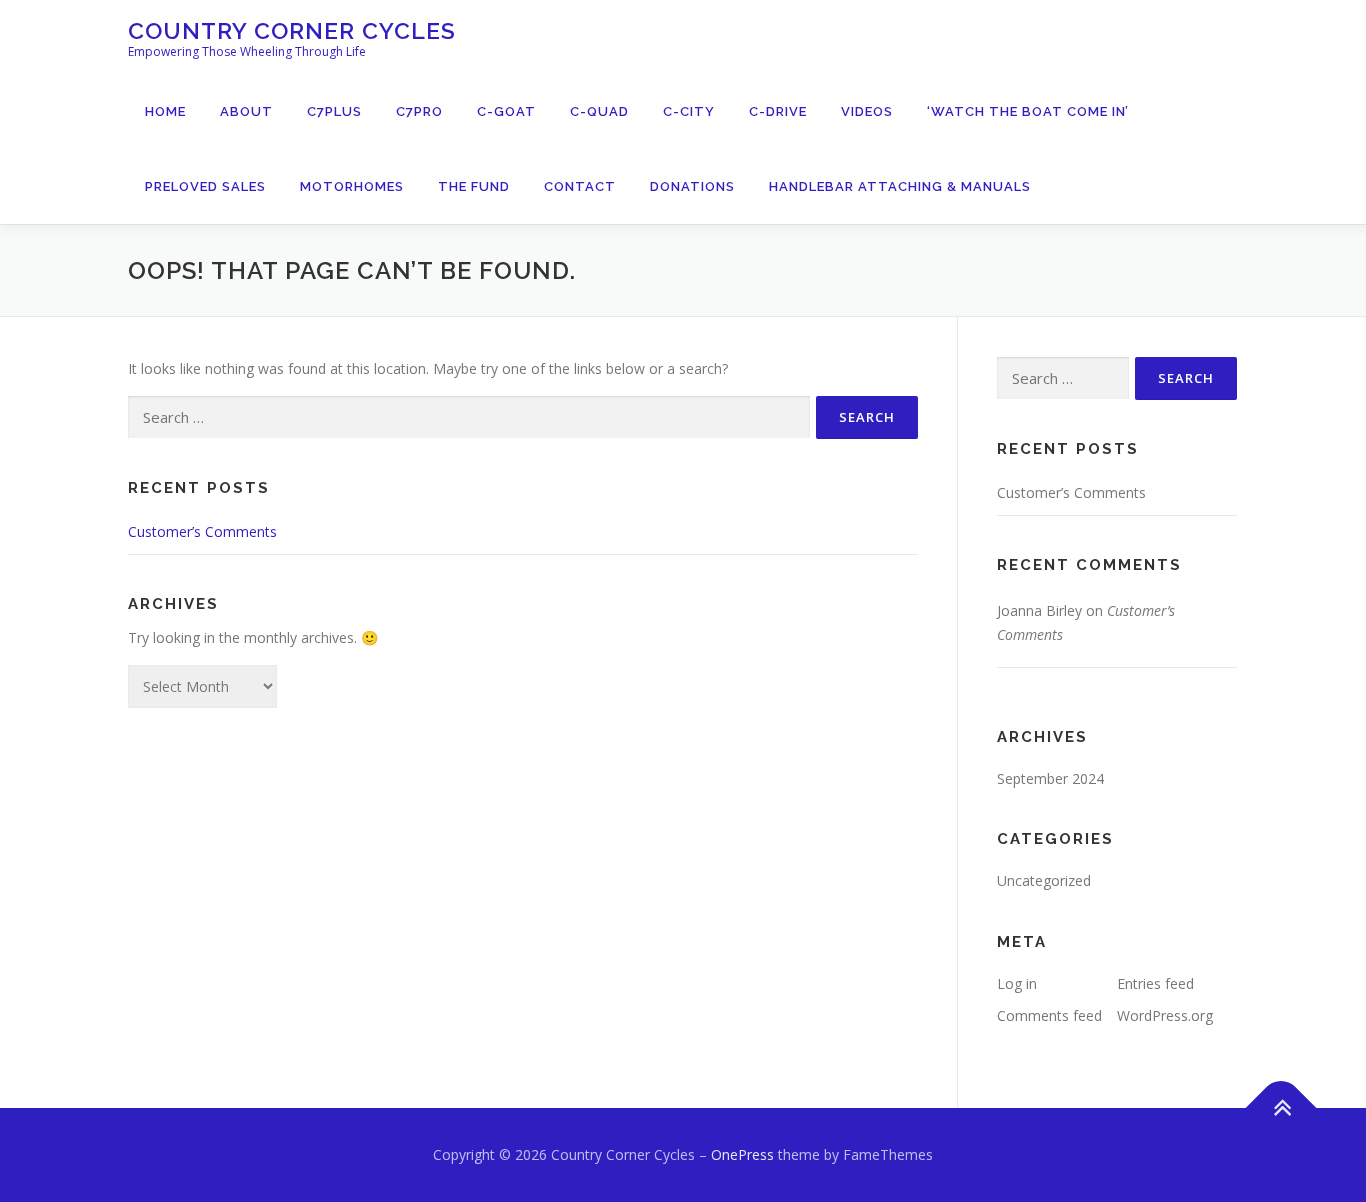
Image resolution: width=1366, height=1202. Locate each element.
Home (165, 111)
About (246, 111)
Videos (867, 111)
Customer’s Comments (202, 531)
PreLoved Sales (205, 186)
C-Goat (506, 111)
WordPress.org (1165, 1015)
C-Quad (599, 111)
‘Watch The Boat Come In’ (1028, 111)
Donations (692, 186)
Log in (1017, 983)
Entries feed (1155, 983)
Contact (580, 186)
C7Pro (419, 111)
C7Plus (334, 111)
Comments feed (1049, 1015)
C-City (689, 111)
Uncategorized (1044, 880)
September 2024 (1050, 778)
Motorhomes (352, 186)
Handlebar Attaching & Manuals (900, 186)
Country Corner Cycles (292, 30)
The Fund (474, 186)
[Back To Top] (1281, 1107)
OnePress (742, 1154)
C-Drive (778, 111)
